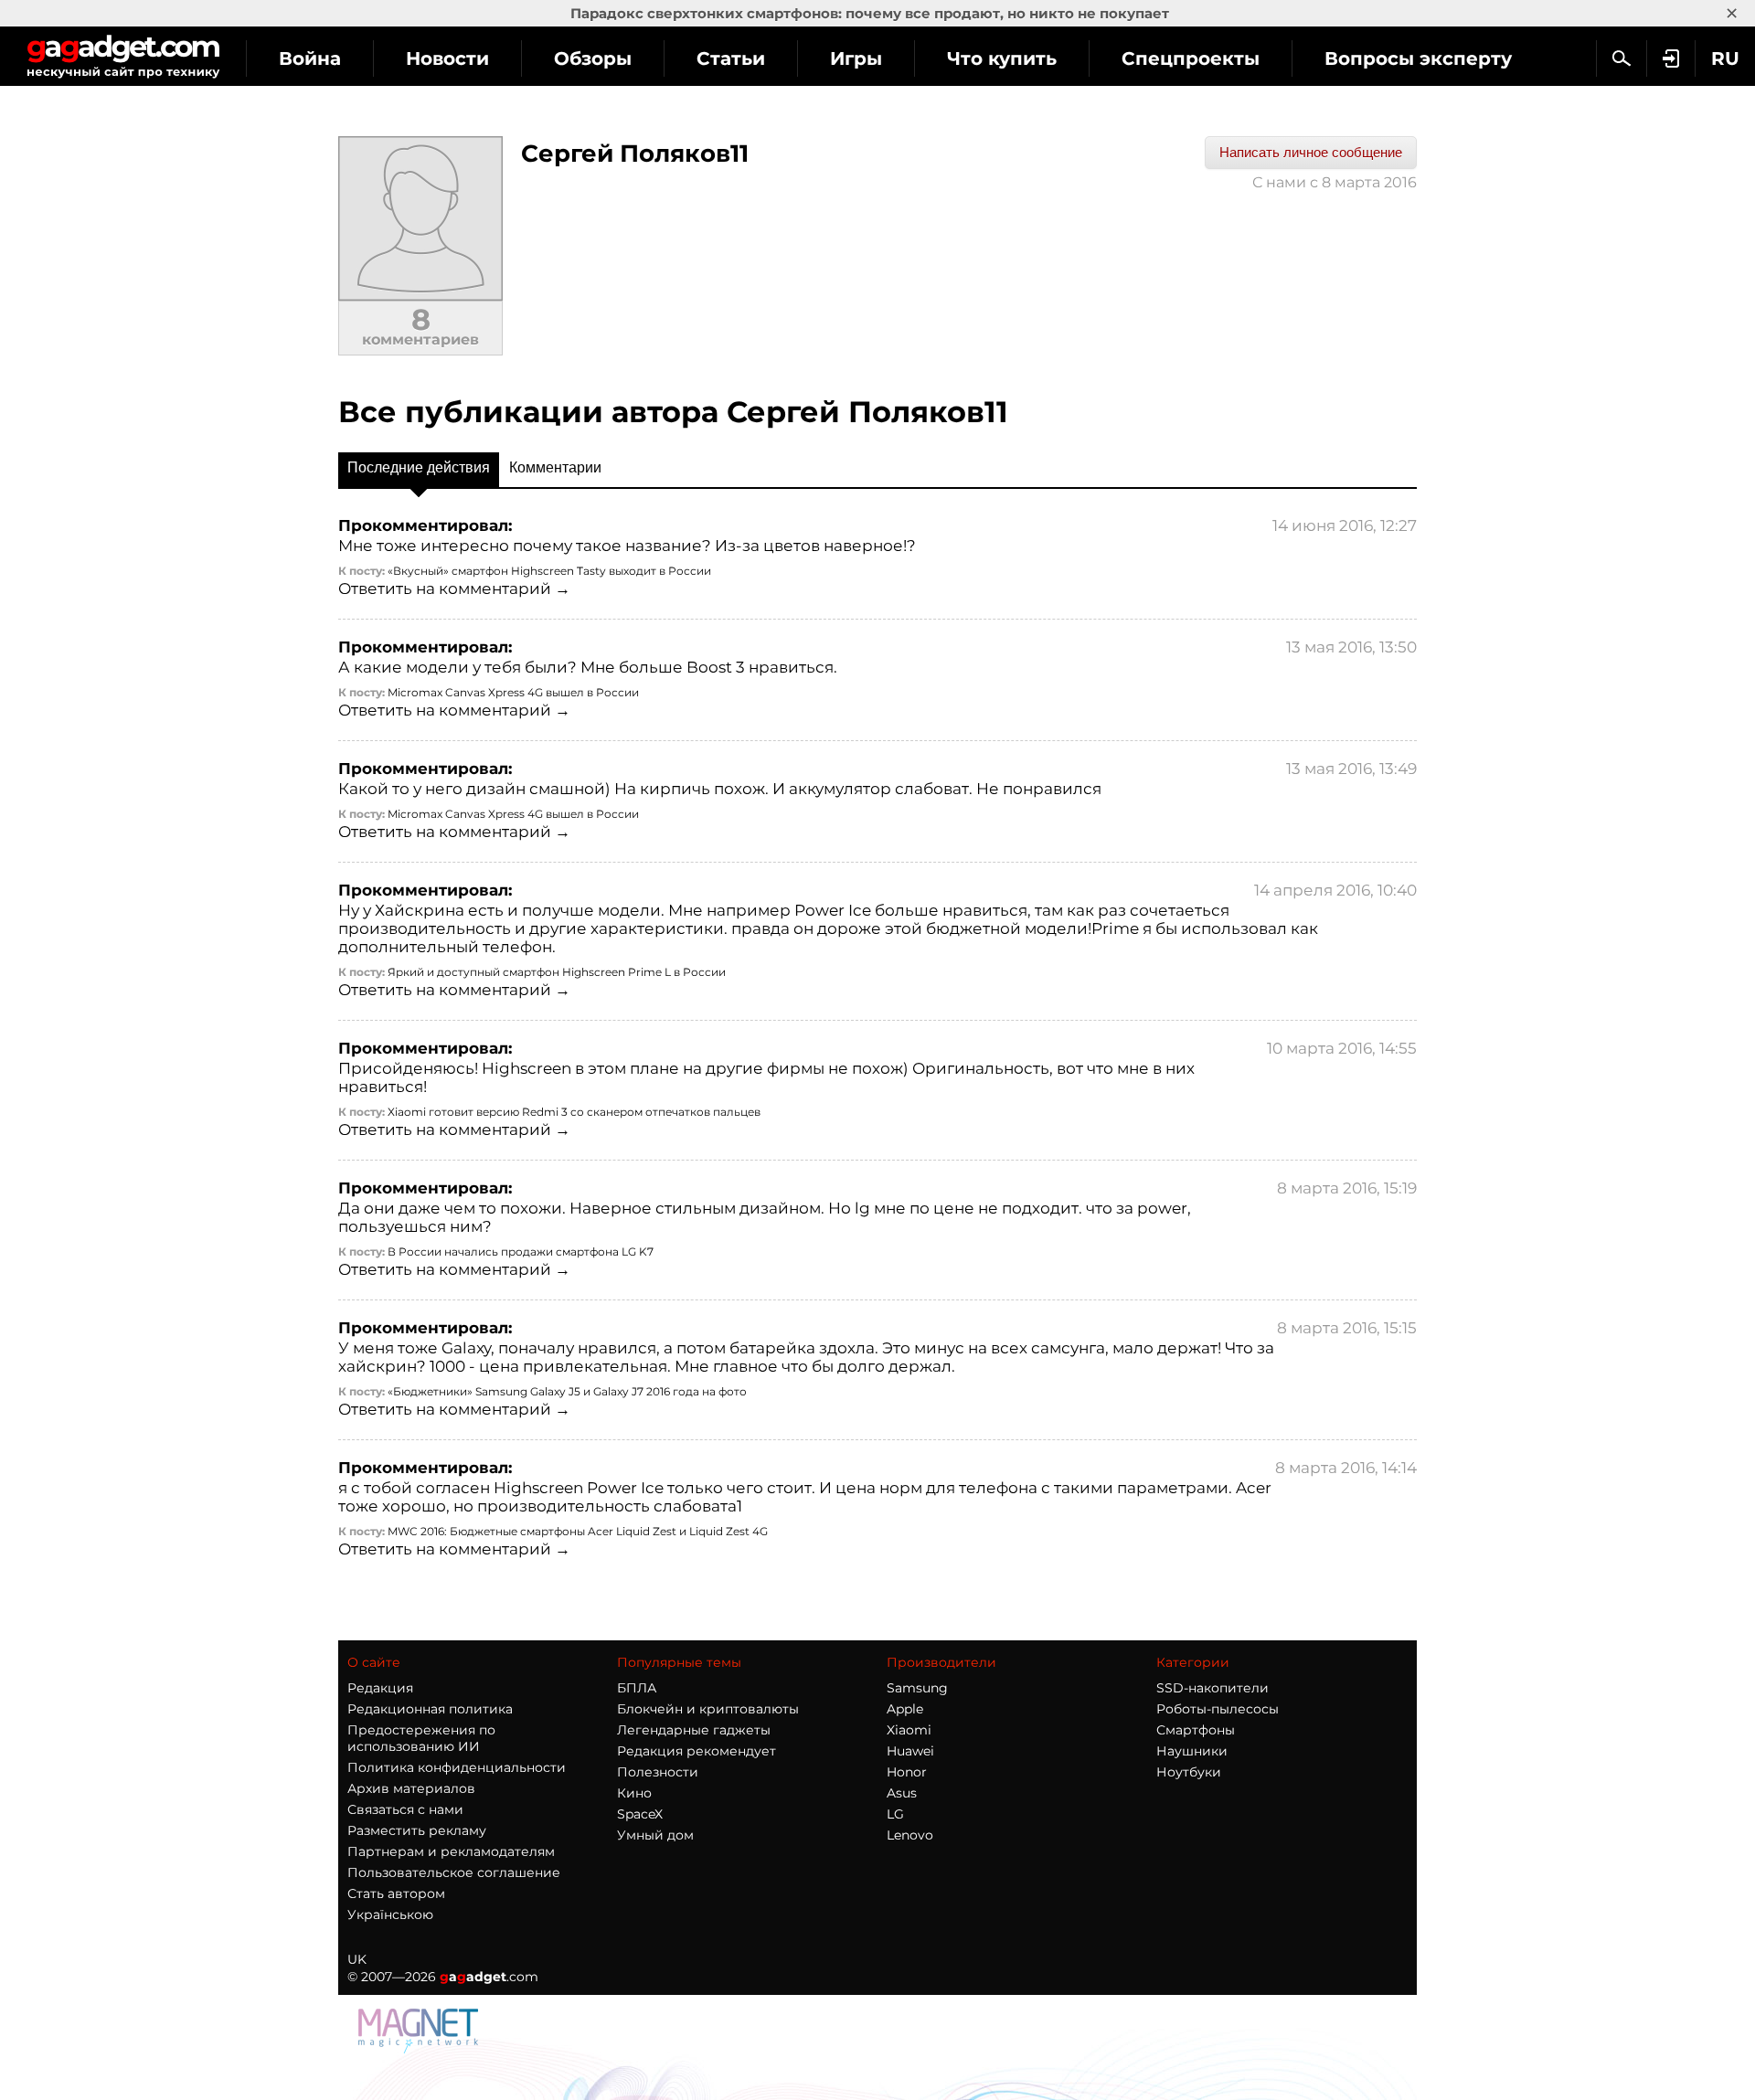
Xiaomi (909, 1730)
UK (357, 1959)
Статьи (731, 58)
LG (895, 1814)
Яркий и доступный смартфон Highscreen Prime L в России (557, 972)
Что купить (1002, 58)
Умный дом (655, 1835)
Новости (447, 58)
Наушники (1192, 1751)
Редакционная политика (430, 1709)
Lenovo (910, 1835)
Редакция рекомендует (697, 1751)
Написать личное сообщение (1311, 152)
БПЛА (637, 1688)
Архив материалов (411, 1788)
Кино (634, 1793)
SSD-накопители (1213, 1688)
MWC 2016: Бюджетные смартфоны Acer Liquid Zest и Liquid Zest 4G (578, 1531)
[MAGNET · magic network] (420, 2030)
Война (310, 58)
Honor (907, 1772)
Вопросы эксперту (1418, 58)
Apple (905, 1709)
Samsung (917, 1688)
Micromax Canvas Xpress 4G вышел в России (513, 692)
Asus (902, 1793)
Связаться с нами (405, 1809)
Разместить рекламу (417, 1830)
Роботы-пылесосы (1218, 1709)
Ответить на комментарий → (454, 589)
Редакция (380, 1688)
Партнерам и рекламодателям (451, 1851)
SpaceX (640, 1814)
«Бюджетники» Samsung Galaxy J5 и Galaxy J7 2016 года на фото (567, 1391)
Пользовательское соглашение (454, 1872)
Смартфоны (1196, 1730)
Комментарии (555, 467)
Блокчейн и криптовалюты (708, 1709)
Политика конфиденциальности (457, 1767)
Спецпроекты (1191, 58)
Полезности (658, 1772)
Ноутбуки (1189, 1772)
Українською (390, 1914)
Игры (856, 58)
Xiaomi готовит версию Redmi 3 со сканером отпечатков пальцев (574, 1112)
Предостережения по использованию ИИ (421, 1738)
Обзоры (593, 58)
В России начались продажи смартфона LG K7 (521, 1252)
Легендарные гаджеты (694, 1730)
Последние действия (419, 467)
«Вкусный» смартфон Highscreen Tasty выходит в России (549, 571)
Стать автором (396, 1893)
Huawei (910, 1751)
